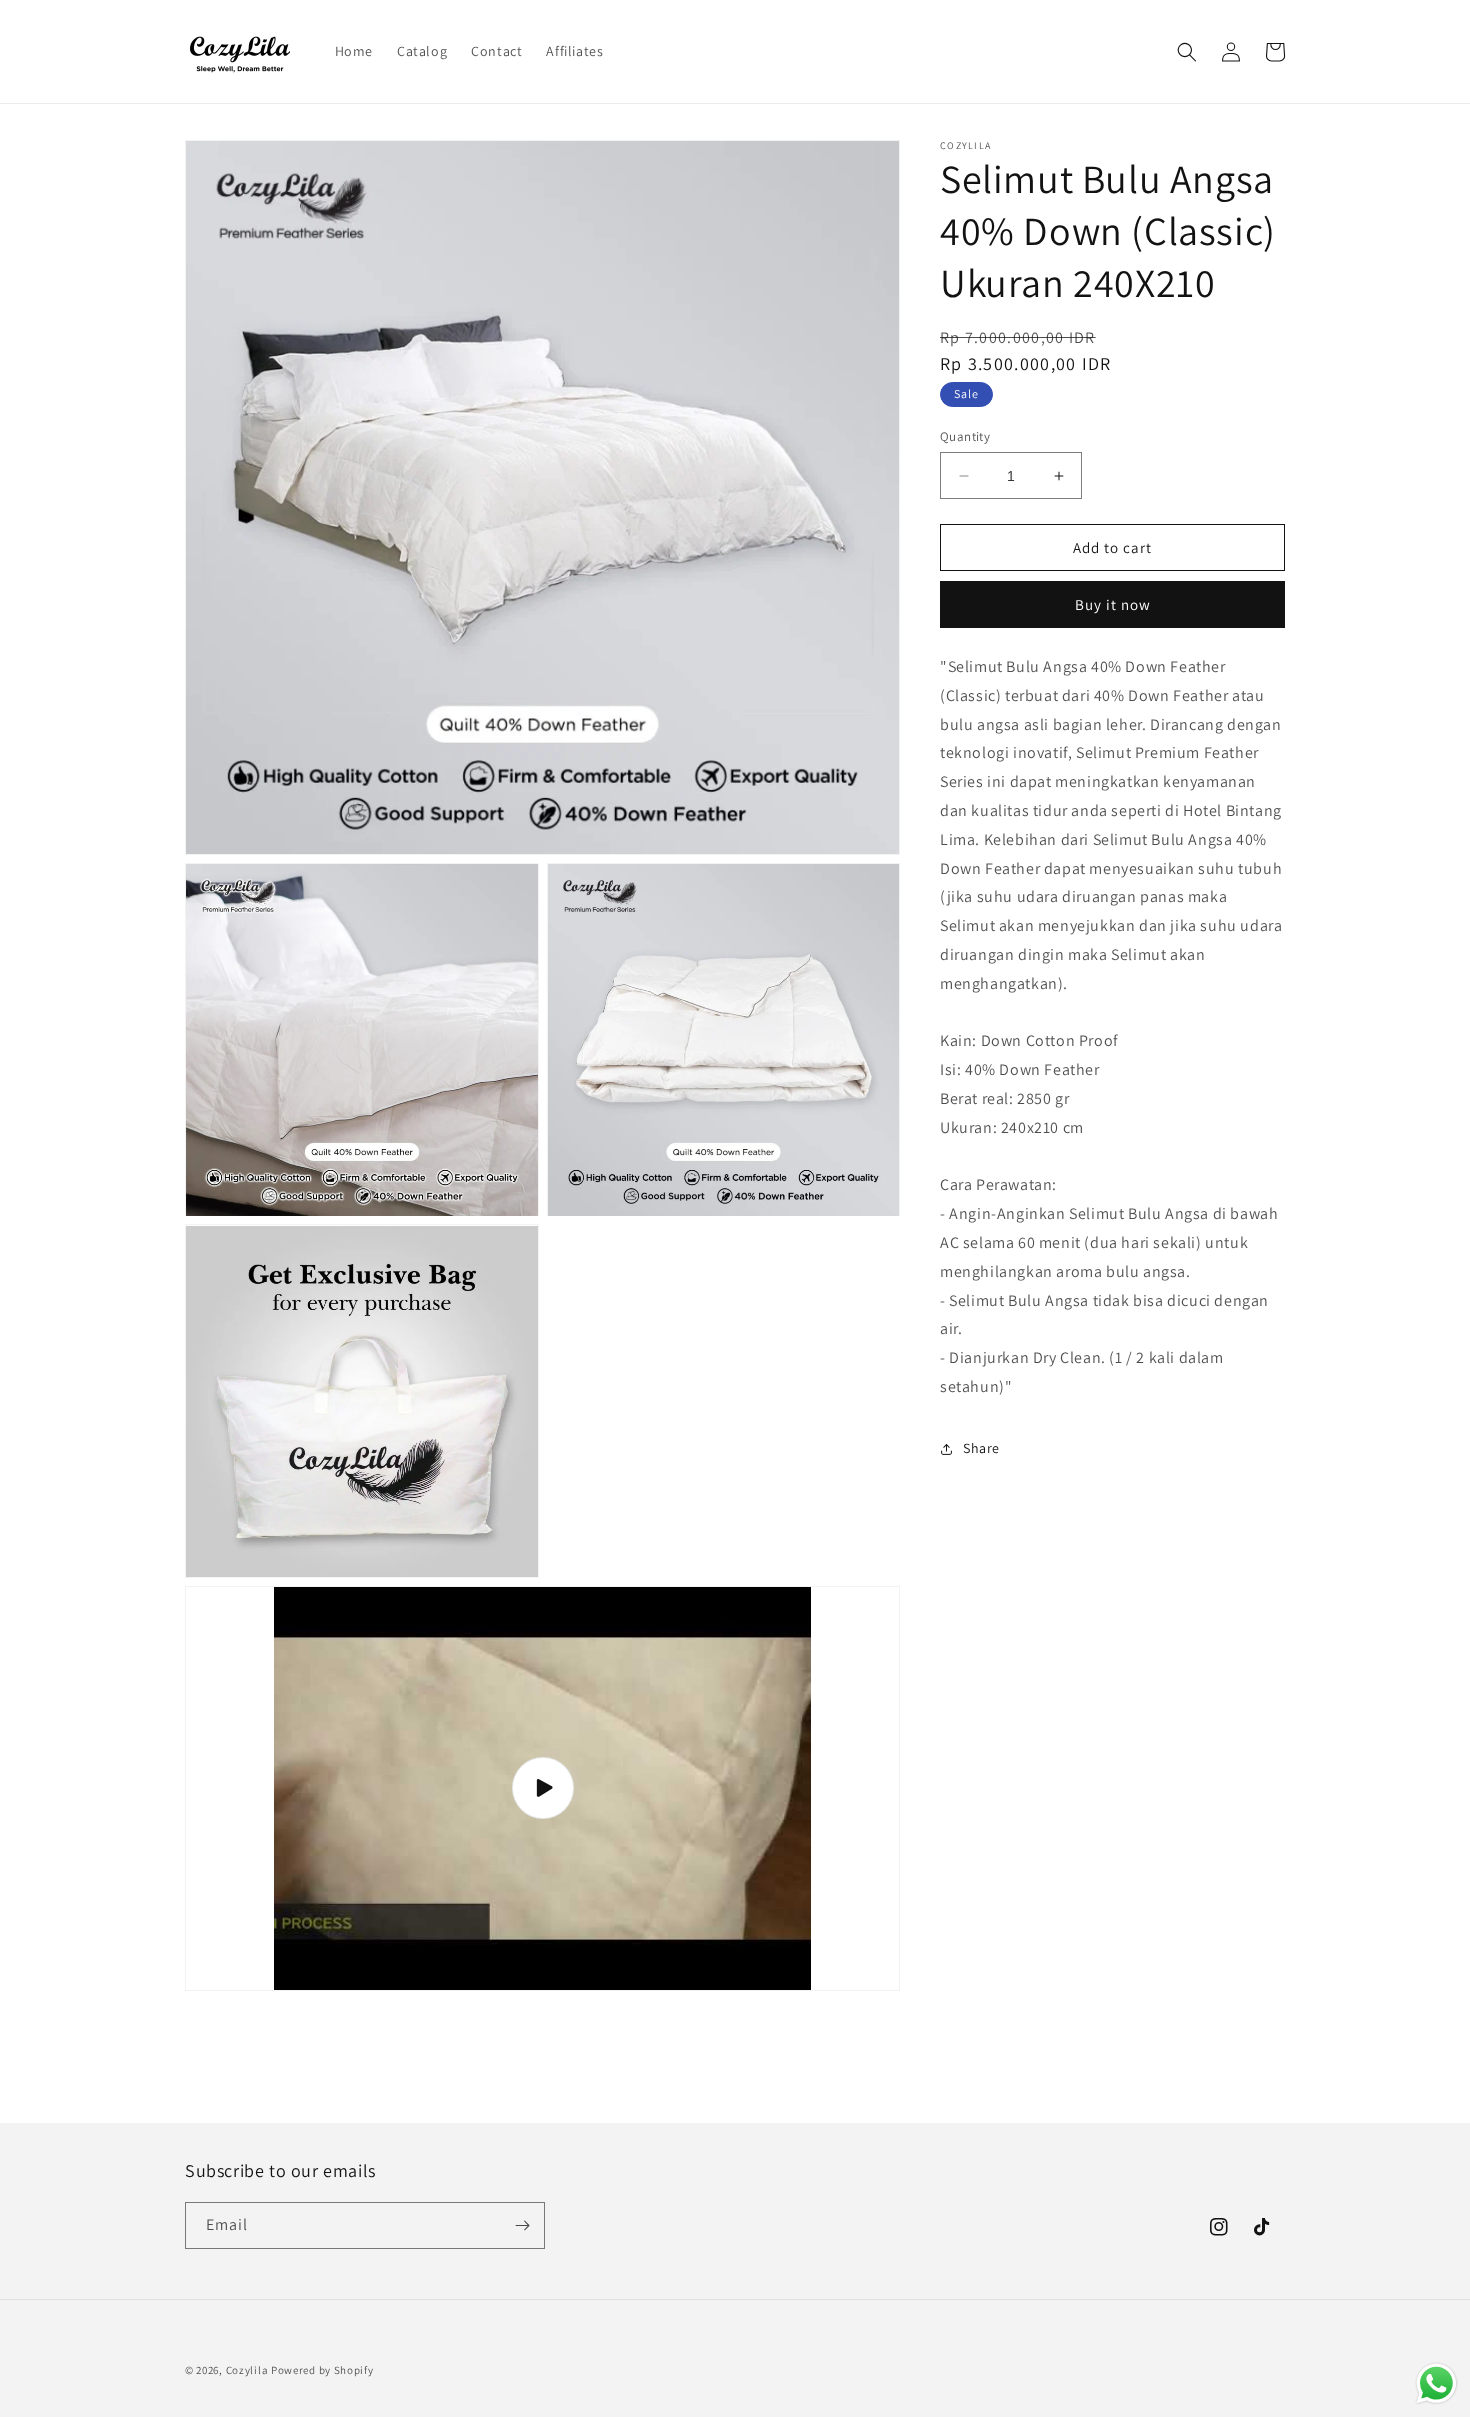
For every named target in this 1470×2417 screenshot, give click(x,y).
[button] (1187, 52)
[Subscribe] (522, 2225)
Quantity (965, 436)
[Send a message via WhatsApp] (1436, 2383)
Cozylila (247, 2370)
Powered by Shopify (322, 2370)
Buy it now (1113, 605)
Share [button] (981, 1449)
